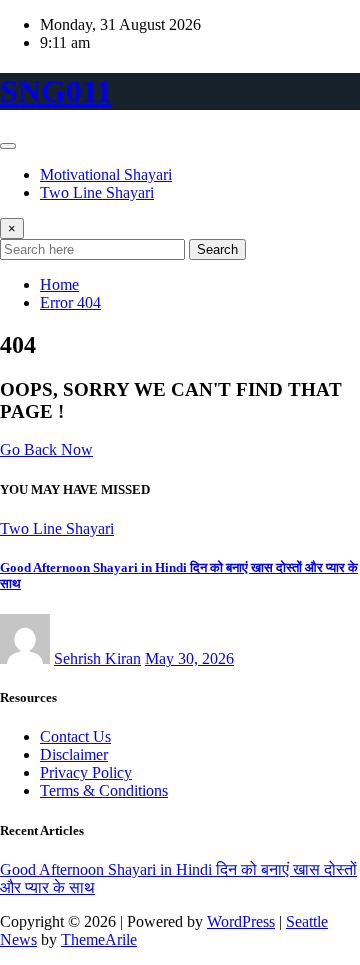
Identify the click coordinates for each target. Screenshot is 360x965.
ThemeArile (99, 939)
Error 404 (70, 302)
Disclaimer (74, 754)
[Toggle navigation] (8, 146)
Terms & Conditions (104, 790)
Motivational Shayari (106, 174)
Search (217, 249)
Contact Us (75, 736)
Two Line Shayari (97, 192)
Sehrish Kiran (97, 658)
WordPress (241, 921)
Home (59, 284)
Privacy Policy (86, 772)
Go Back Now (46, 449)
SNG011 (56, 91)
